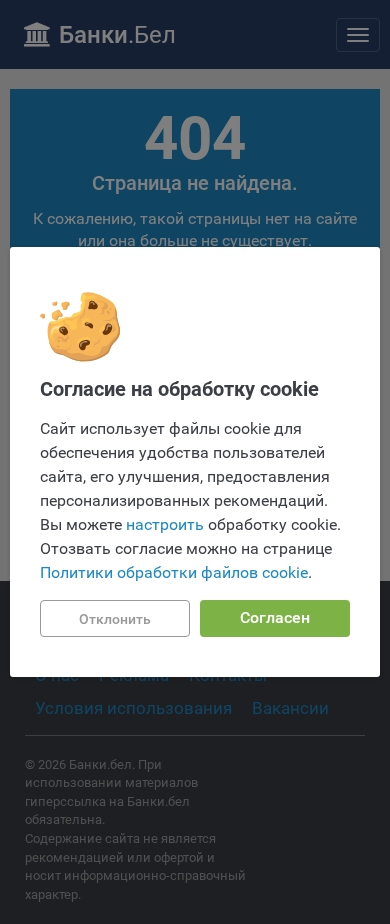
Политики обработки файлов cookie (174, 572)
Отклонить (115, 619)
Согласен (275, 617)
